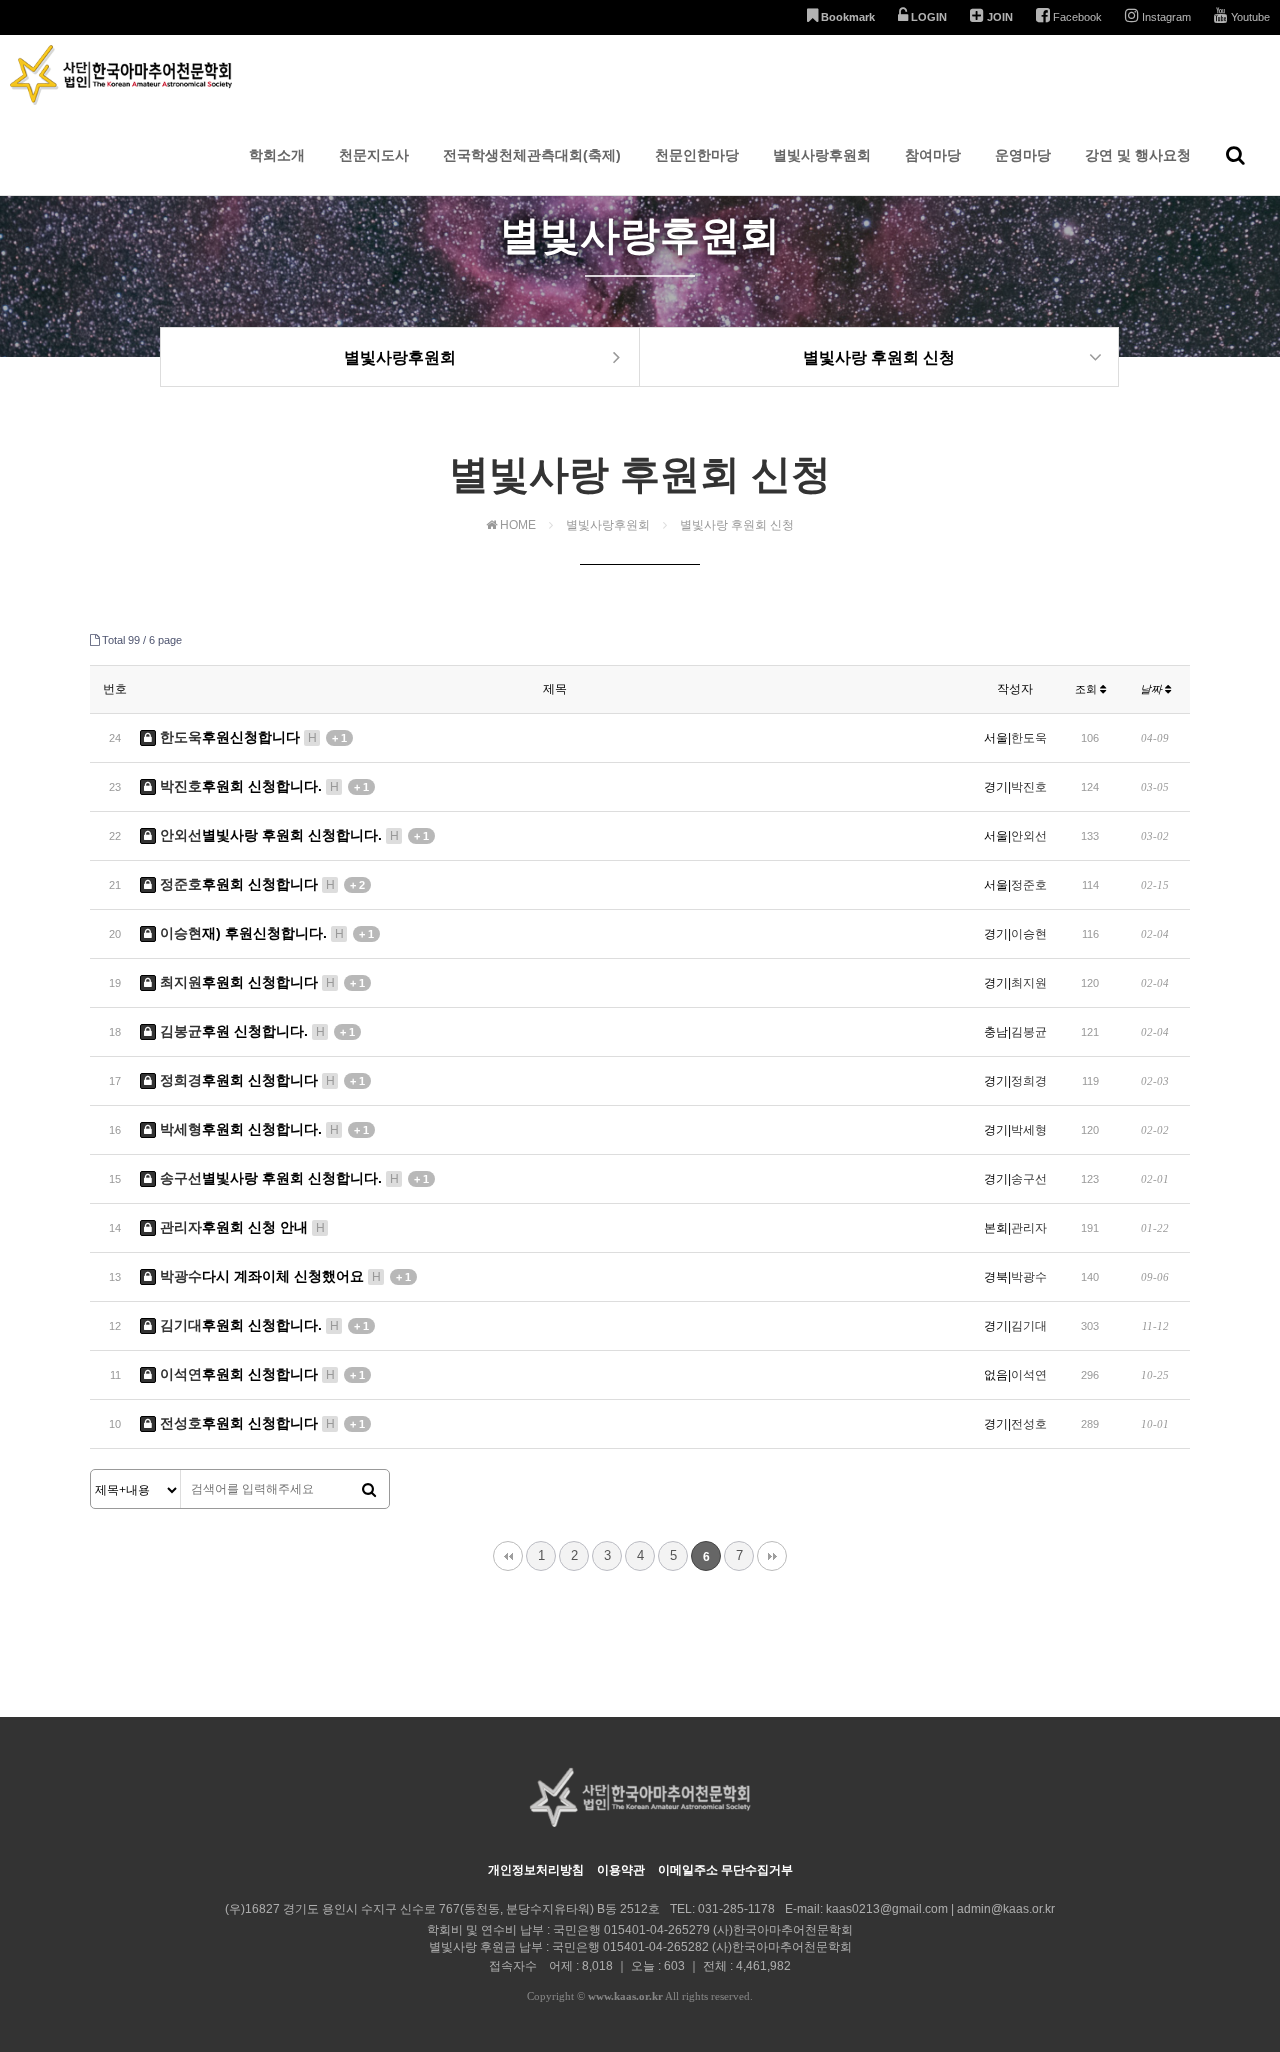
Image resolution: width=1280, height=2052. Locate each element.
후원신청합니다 (253, 737)
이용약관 (621, 1870)
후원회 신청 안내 (242, 1227)
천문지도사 (374, 155)
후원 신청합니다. (257, 1031)
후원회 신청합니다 (262, 884)
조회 (1087, 689)
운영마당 (1023, 155)
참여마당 (933, 155)
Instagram (1165, 17)
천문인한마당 (697, 155)
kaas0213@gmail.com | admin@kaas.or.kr (940, 1909)
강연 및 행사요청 (1138, 155)
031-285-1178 (736, 1909)
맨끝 (772, 1556)
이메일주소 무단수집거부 (725, 1870)
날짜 (1152, 689)
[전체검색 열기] (1235, 155)
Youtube (1249, 17)
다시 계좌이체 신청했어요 (285, 1276)
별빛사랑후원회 (822, 155)
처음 (508, 1556)
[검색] (369, 1490)
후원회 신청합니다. (264, 786)
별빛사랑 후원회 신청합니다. (294, 835)
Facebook (1076, 17)
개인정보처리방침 (536, 1870)
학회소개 (277, 155)
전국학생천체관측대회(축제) (532, 155)
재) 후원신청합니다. (267, 933)
